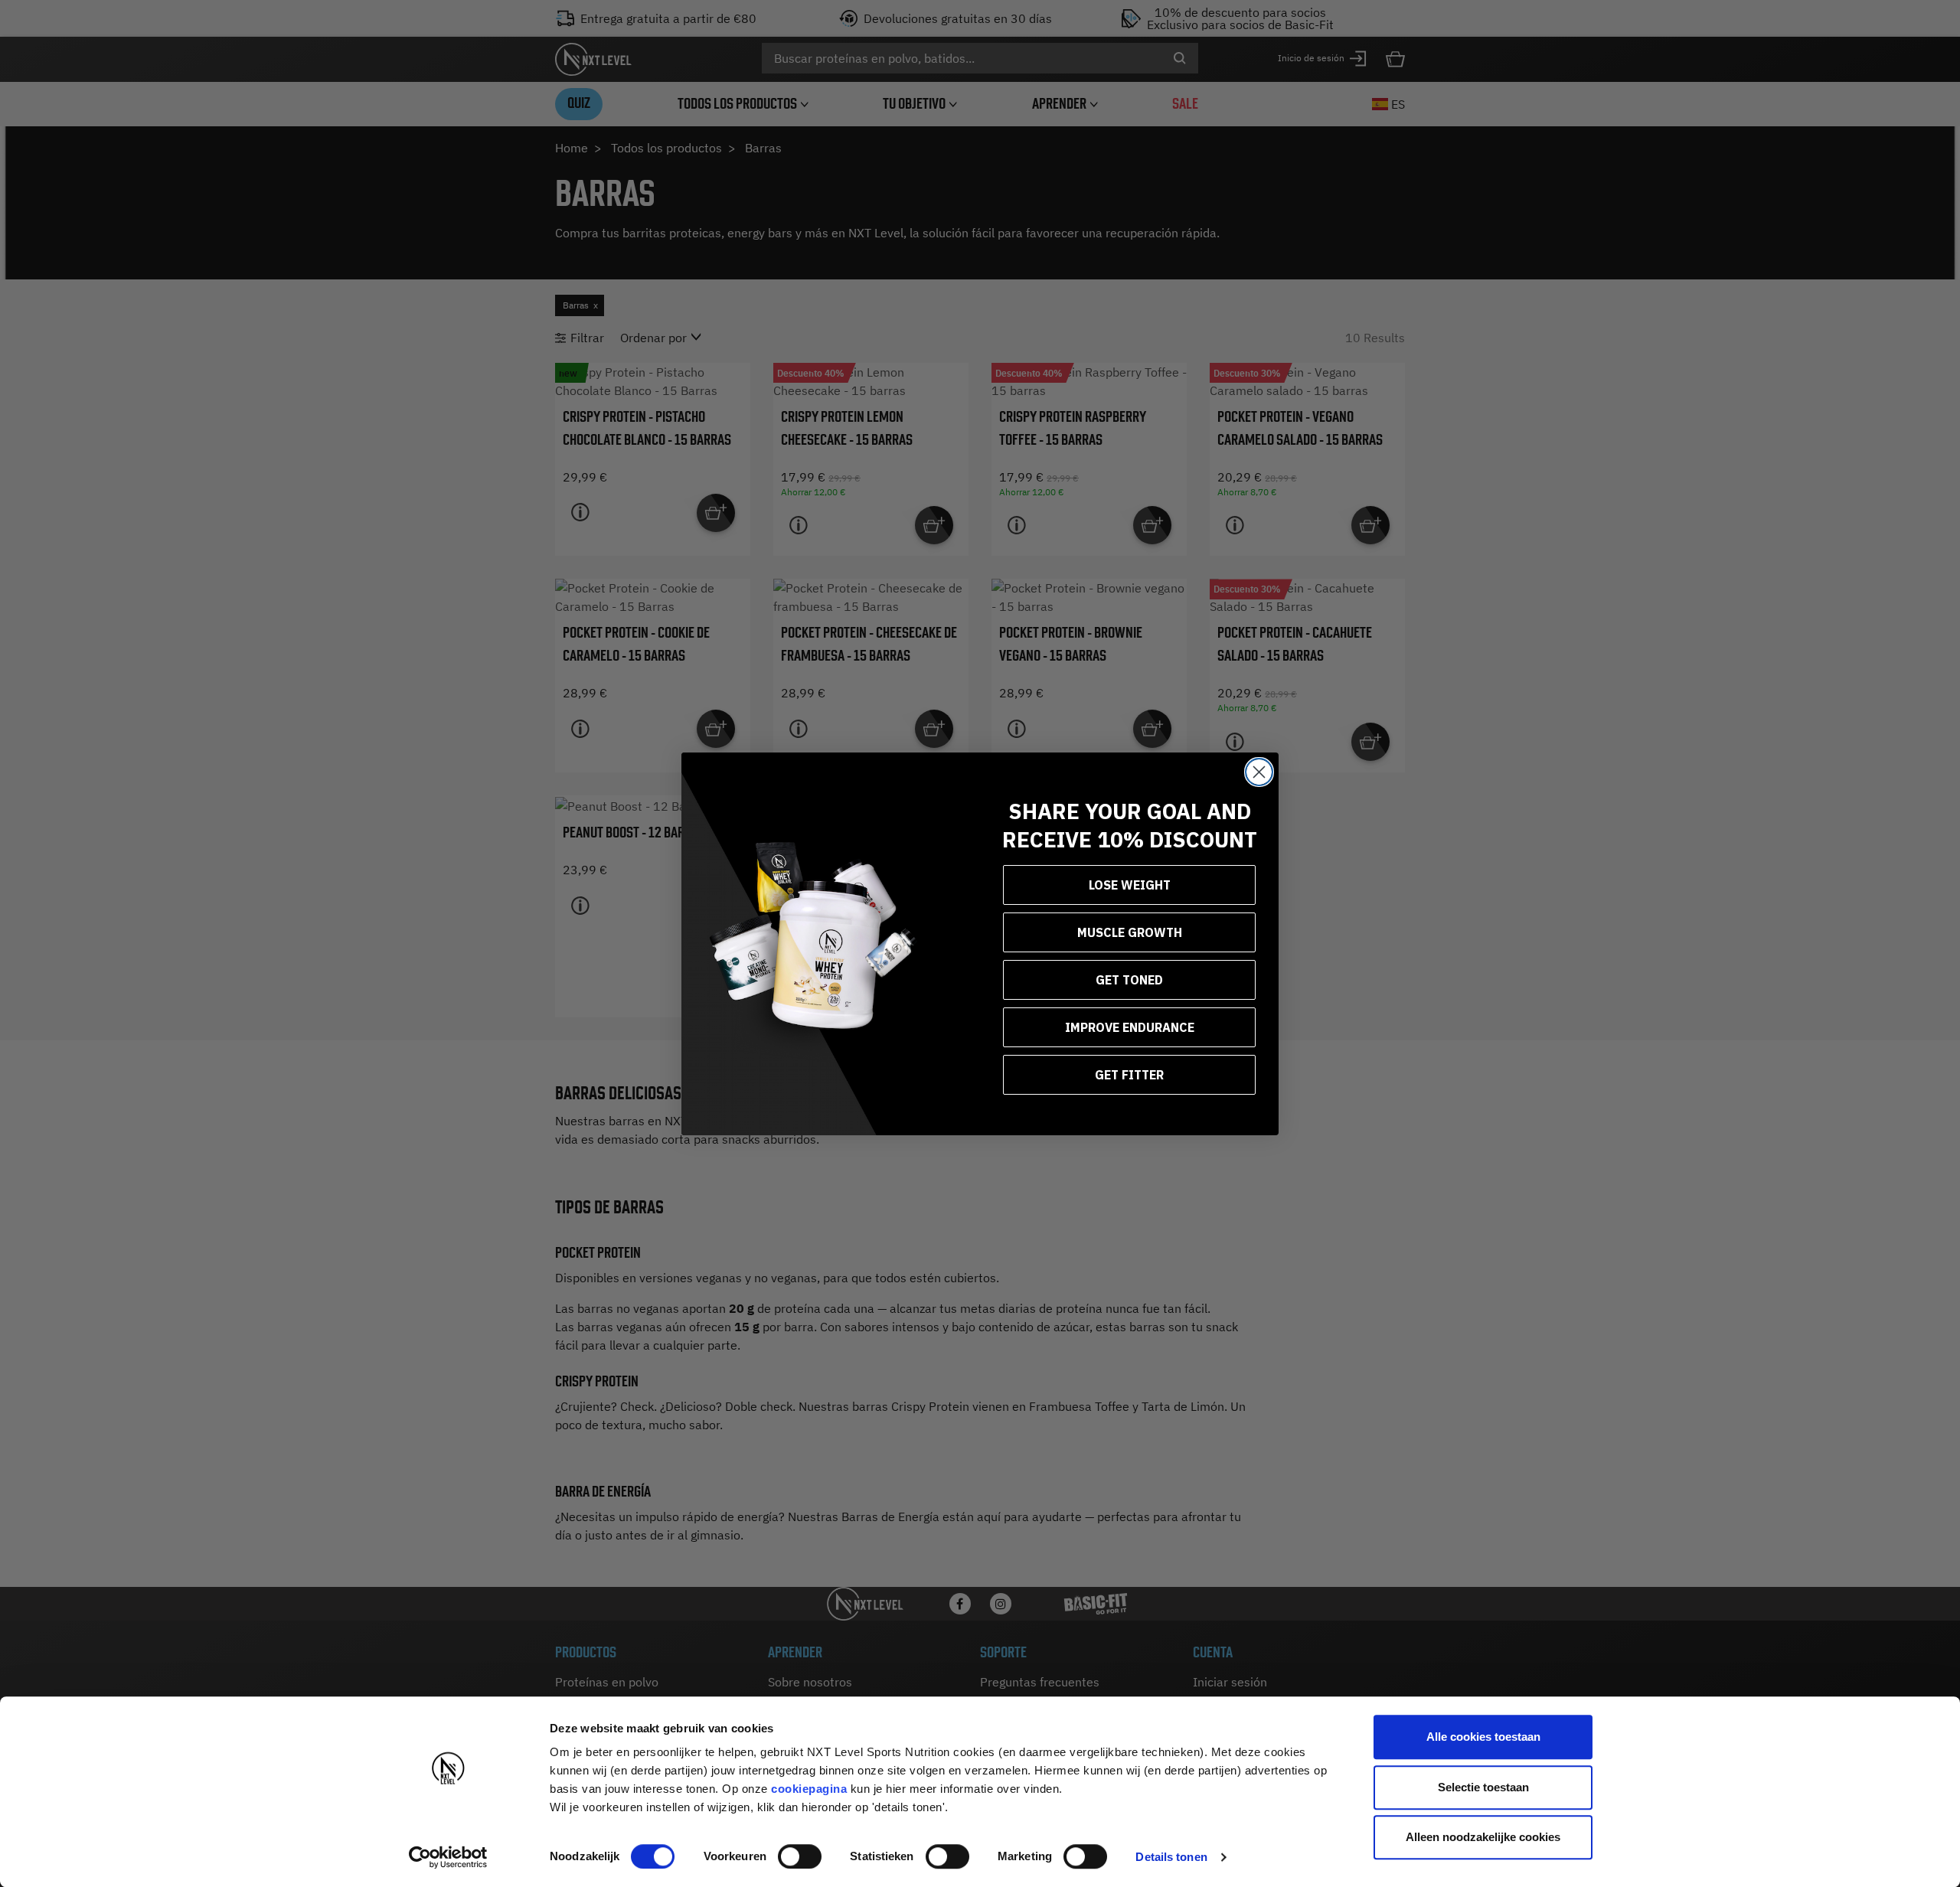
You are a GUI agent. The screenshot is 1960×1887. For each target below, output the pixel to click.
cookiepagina (809, 1789)
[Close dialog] (1259, 772)
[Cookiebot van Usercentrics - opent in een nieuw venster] (448, 1857)
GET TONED (1129, 980)
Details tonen (1171, 1857)
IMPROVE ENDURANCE (1130, 1027)
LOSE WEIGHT (1130, 885)
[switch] (800, 1856)
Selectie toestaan (1483, 1787)
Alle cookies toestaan (1483, 1737)
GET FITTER (1129, 1075)
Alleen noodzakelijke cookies (1483, 1837)
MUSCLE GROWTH (1130, 932)
